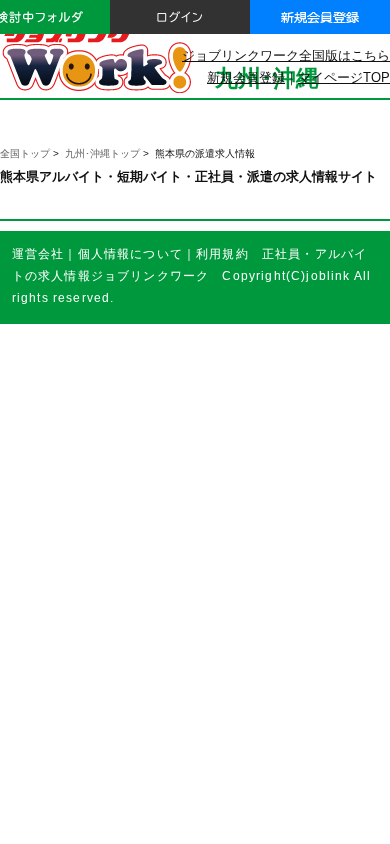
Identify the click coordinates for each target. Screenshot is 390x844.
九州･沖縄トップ (102, 153)
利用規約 (222, 253)
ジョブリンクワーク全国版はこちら (286, 55)
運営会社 (38, 253)
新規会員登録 (246, 77)
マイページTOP (344, 77)
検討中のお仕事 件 (242, 812)
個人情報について (130, 253)
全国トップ (25, 153)
